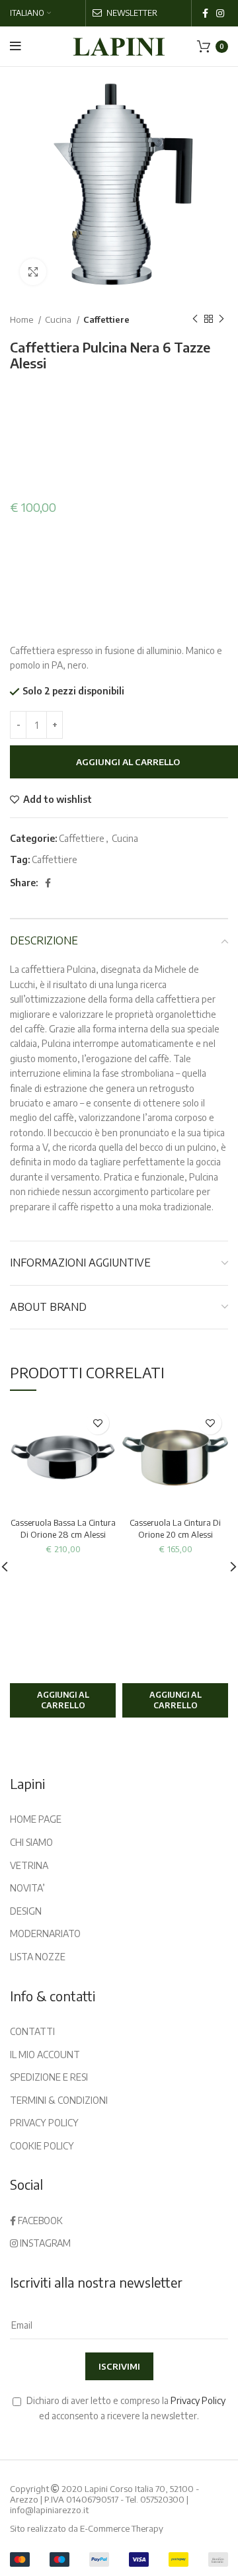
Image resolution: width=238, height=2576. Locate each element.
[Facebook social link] (205, 13)
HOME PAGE (36, 1819)
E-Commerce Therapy (122, 2528)
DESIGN (26, 1911)
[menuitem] (30, 13)
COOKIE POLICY (42, 2146)
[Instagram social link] (220, 13)
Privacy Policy (198, 2400)
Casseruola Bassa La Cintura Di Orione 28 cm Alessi (63, 1528)
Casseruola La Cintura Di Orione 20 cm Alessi (175, 1528)
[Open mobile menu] (16, 46)
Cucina (59, 319)
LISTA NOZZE (38, 1957)
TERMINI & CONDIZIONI (59, 2100)
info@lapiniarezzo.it (49, 2510)
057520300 (162, 2499)
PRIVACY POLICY (44, 2123)
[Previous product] (195, 319)
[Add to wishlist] (98, 1423)
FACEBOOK (39, 2221)
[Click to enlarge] (33, 272)
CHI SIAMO (31, 1842)
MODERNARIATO (45, 1933)
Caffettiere (106, 319)
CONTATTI (32, 2031)
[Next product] (221, 319)
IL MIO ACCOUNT (45, 2055)
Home (22, 319)
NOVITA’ (27, 1888)
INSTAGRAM (44, 2243)
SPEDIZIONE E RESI (49, 2077)
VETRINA (29, 1865)
